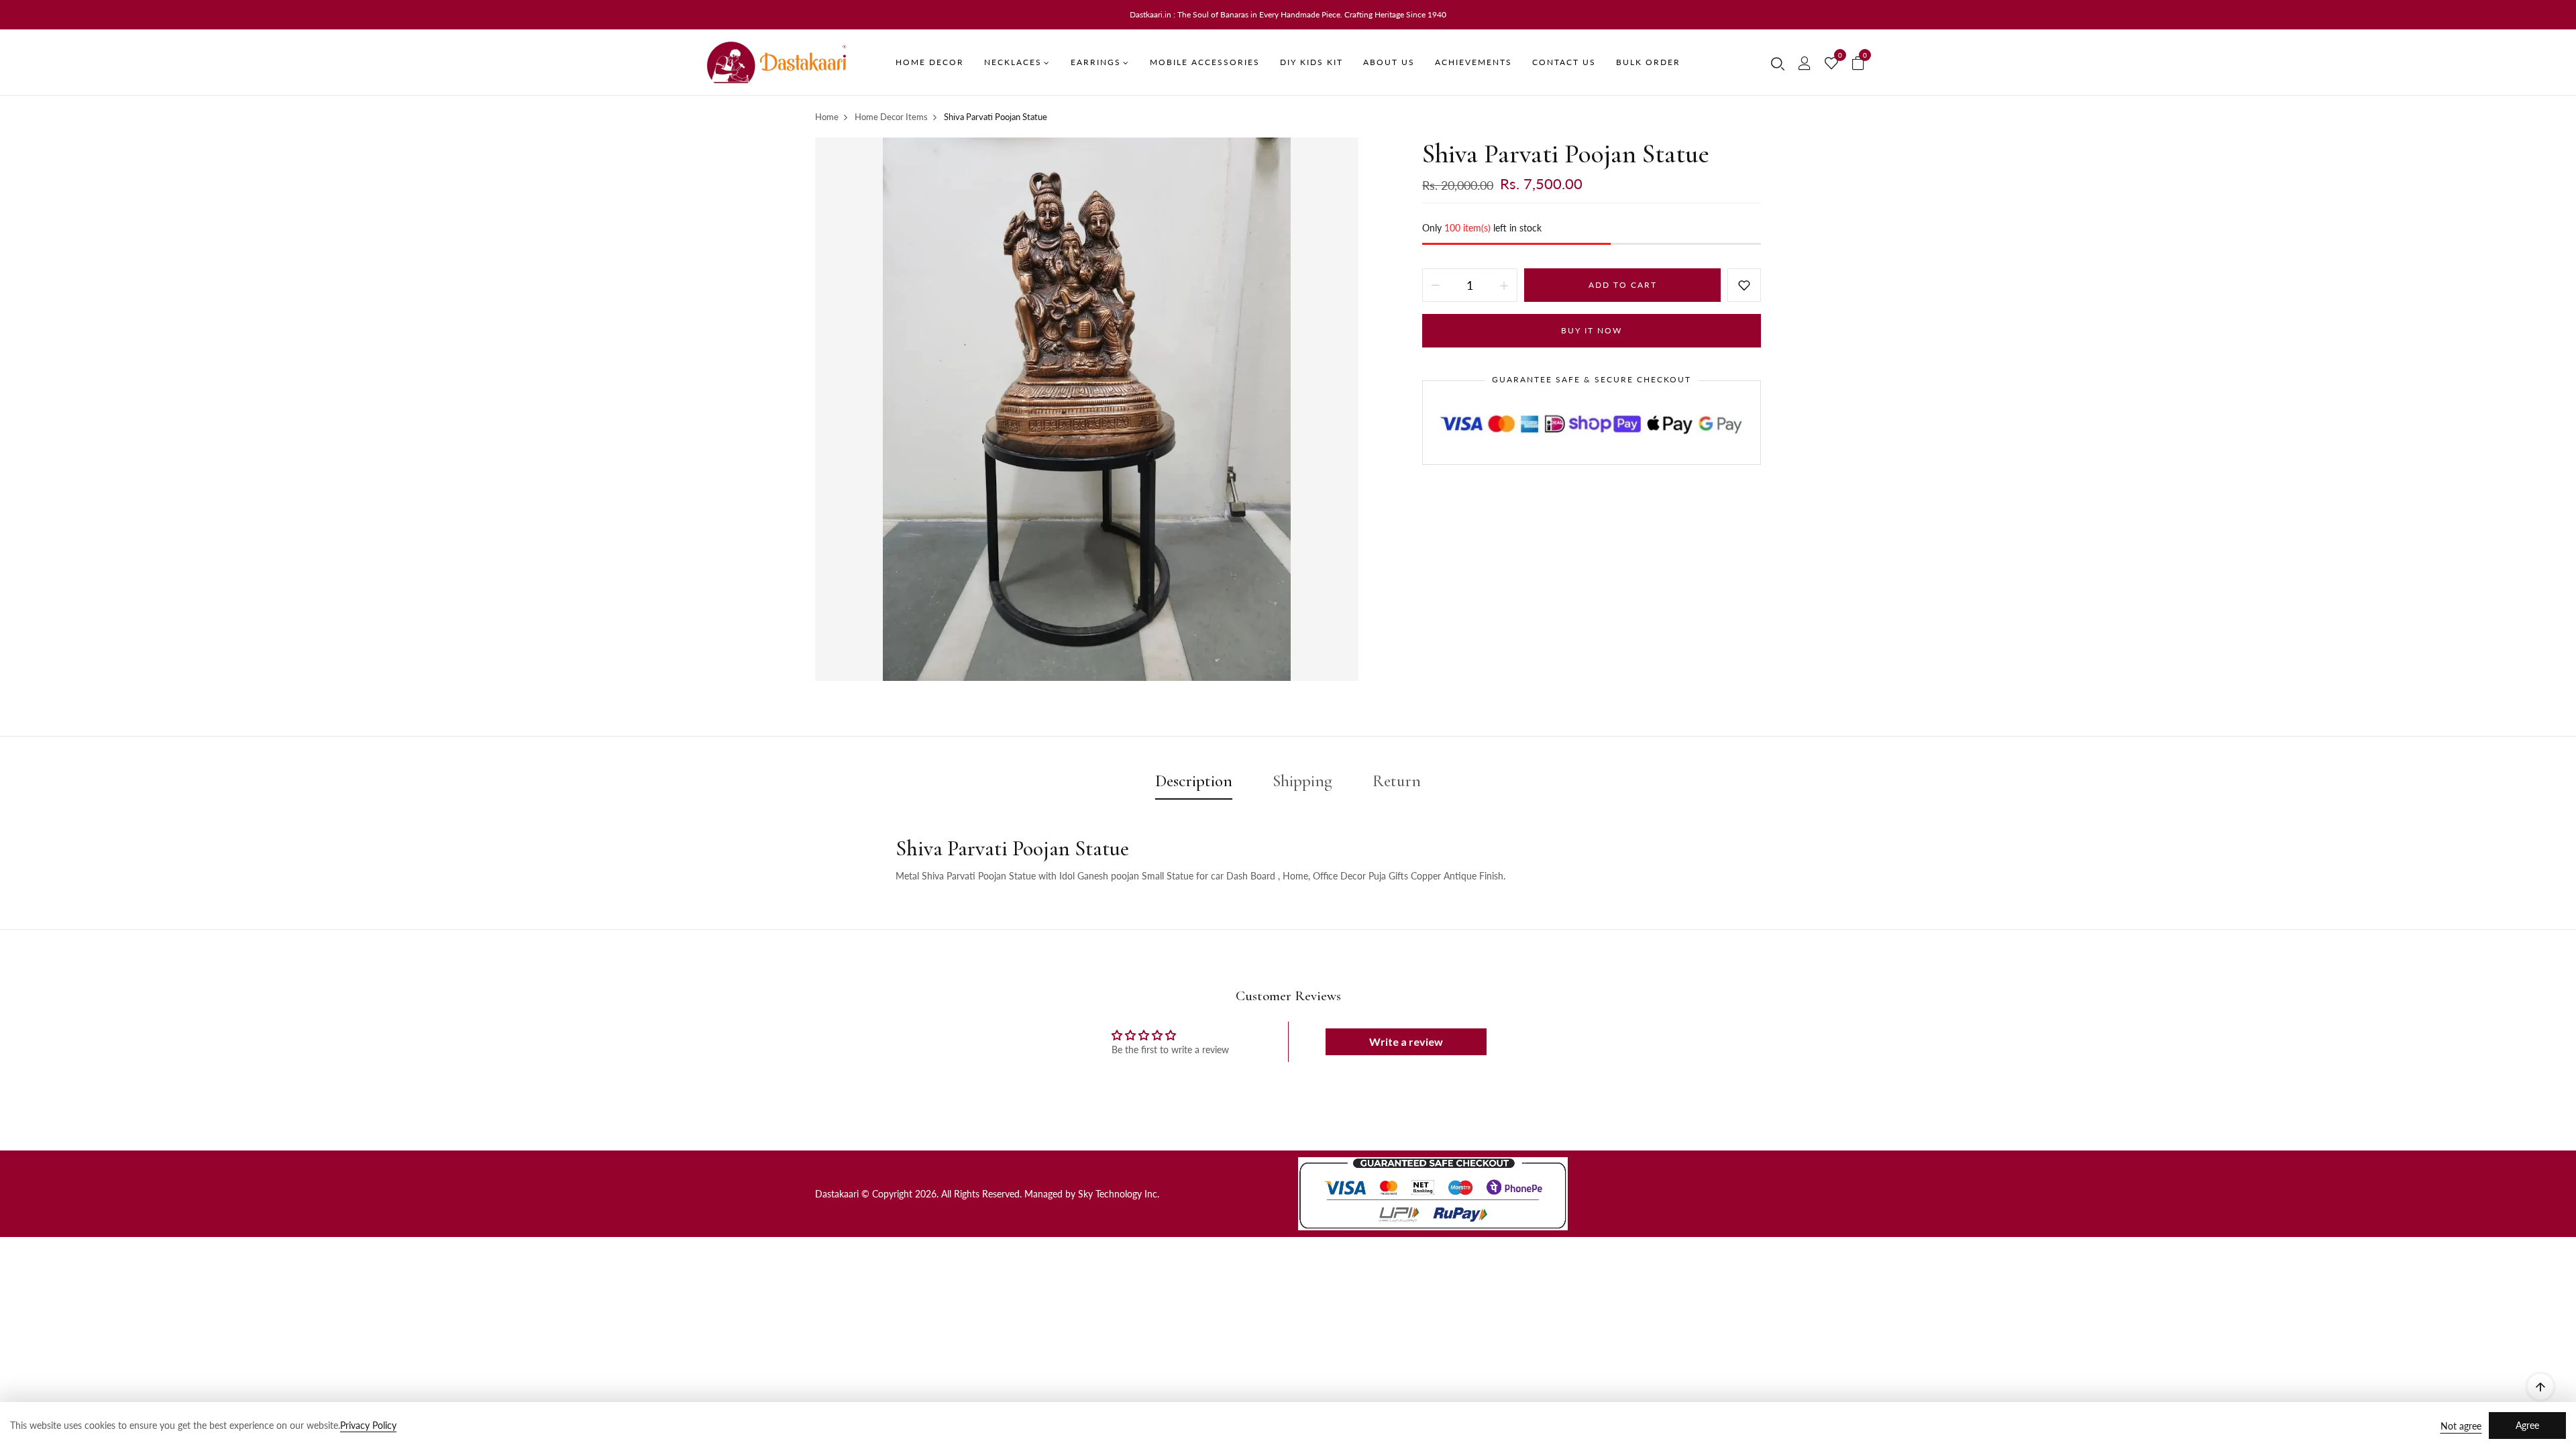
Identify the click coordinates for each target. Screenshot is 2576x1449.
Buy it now (1592, 330)
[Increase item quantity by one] (1504, 285)
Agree (2527, 1425)
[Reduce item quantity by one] (1436, 285)
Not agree (2461, 1426)
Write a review (1406, 1041)
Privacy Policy (368, 1425)
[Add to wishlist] (1744, 285)
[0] (1831, 64)
